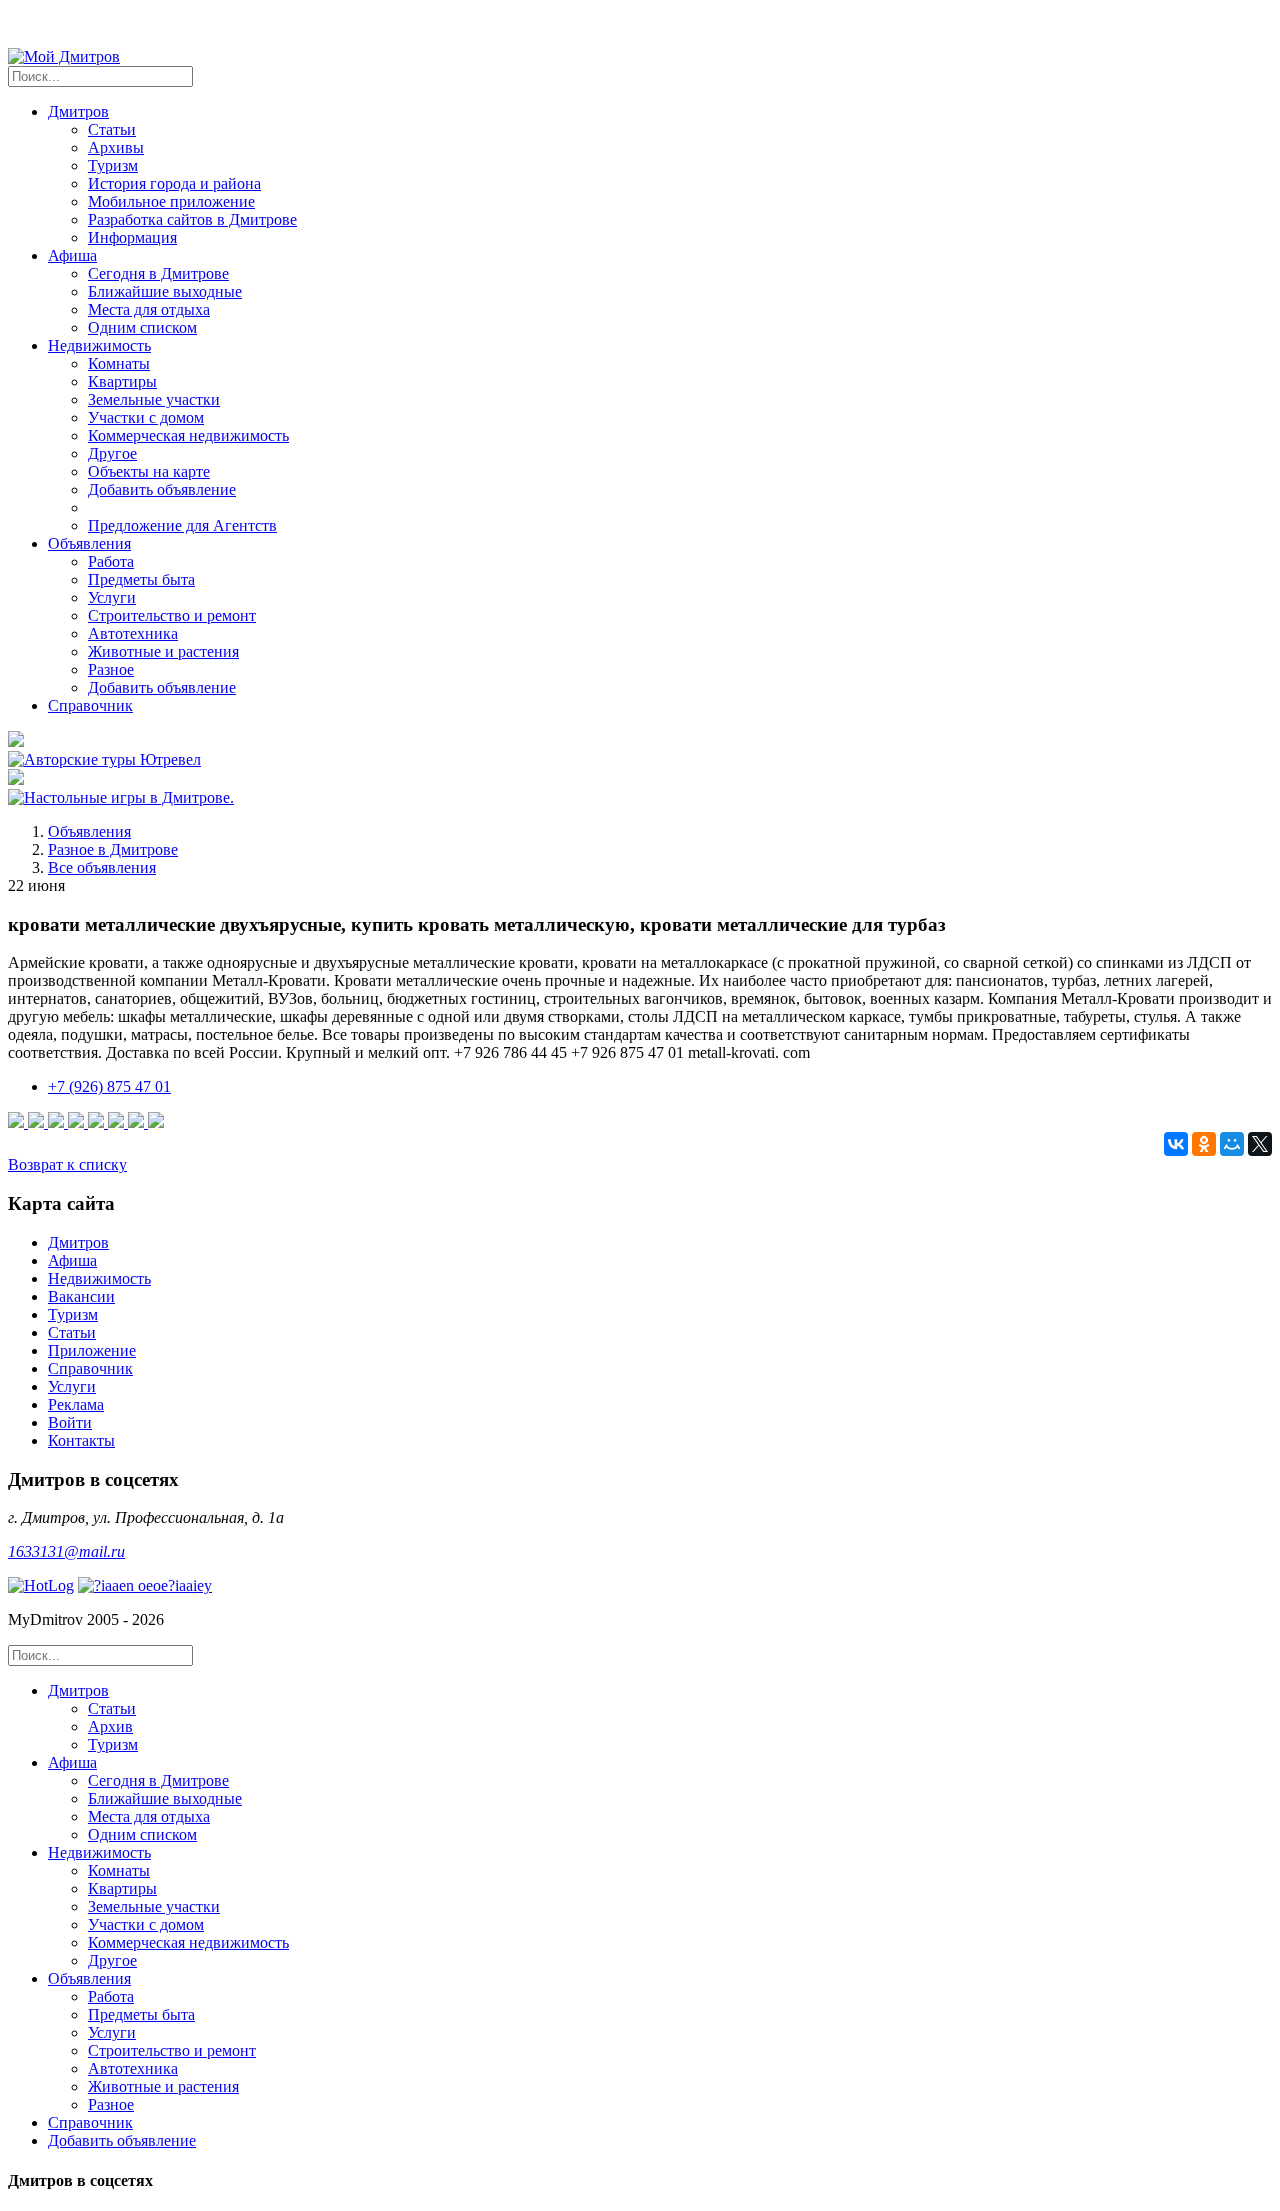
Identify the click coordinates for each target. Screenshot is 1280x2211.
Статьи (112, 129)
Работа (111, 561)
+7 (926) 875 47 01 (109, 1086)
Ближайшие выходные (165, 291)
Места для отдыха (149, 309)
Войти (70, 1422)
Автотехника (133, 633)
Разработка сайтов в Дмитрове (192, 219)
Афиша (72, 1260)
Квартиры (122, 381)
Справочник (90, 705)
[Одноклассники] (1204, 1144)
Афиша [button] (72, 255)
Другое (112, 453)
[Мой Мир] (1232, 1144)
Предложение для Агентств (182, 525)
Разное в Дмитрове (113, 849)
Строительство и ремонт (172, 615)
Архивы (116, 147)
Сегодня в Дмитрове (158, 273)
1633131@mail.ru (66, 1551)
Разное (111, 669)
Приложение (92, 1350)
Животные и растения (163, 651)
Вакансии (81, 1296)
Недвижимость (99, 1278)
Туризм (113, 165)
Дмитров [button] (78, 111)
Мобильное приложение (171, 201)
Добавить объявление (162, 489)
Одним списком (142, 327)
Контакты (81, 1440)
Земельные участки (154, 399)
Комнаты (119, 363)
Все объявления (102, 867)
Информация (132, 237)
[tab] (660, 1718)
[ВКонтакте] (1176, 1144)
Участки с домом (146, 417)
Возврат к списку (67, 1164)
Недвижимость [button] (99, 345)
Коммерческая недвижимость (188, 435)
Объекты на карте (149, 471)
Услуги (112, 597)
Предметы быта (141, 579)
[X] (1260, 1144)
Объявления (89, 831)
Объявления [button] (89, 543)
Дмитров (78, 1242)
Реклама (76, 1404)
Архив (110, 1726)
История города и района (174, 183)
